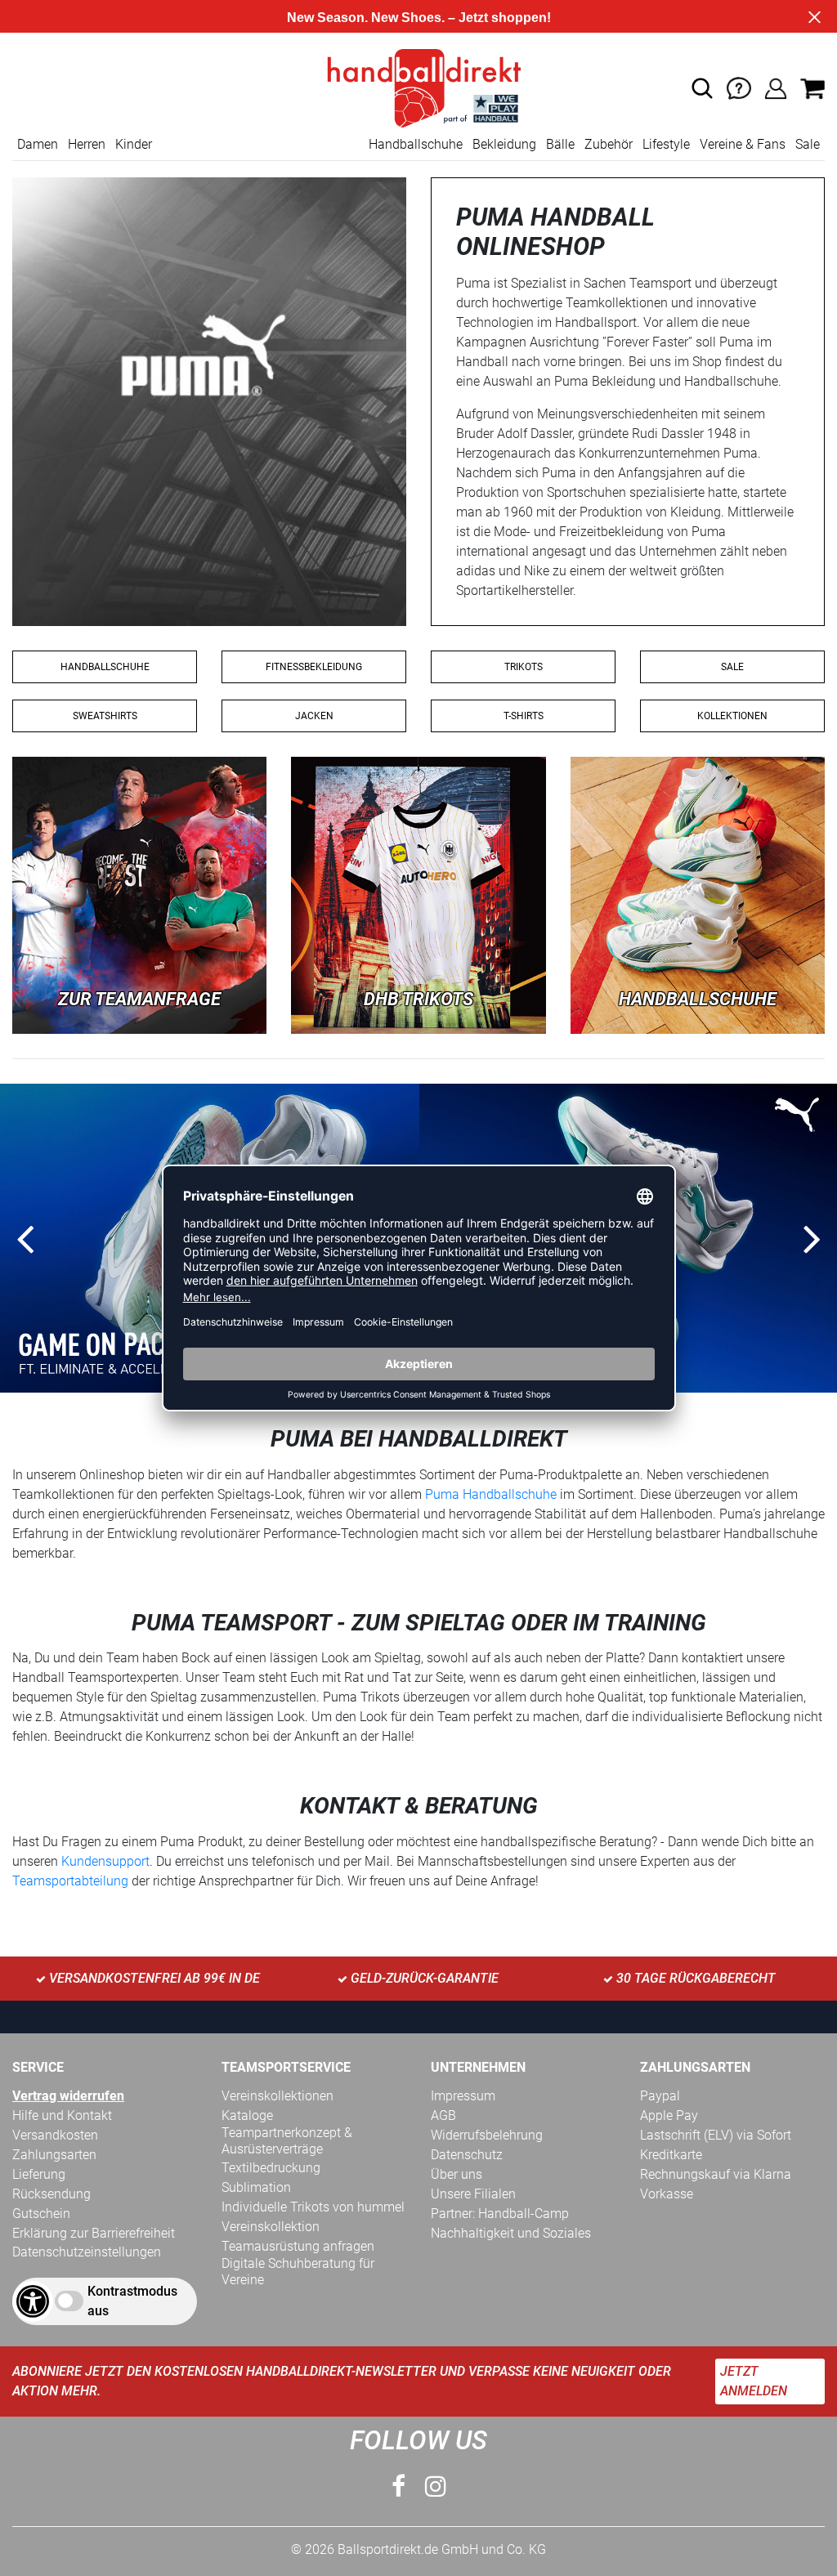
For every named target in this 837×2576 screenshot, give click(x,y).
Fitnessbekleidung (314, 667)
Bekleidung (504, 144)
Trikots (524, 667)
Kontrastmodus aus (132, 2301)
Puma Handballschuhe (491, 1494)
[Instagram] (436, 2487)
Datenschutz (467, 2155)
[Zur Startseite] (418, 87)
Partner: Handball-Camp (500, 2214)
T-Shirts (524, 716)
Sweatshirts (105, 716)
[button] (702, 88)
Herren (87, 144)
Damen (38, 144)
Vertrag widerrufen (68, 2096)
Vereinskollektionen (278, 2096)
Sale (808, 144)
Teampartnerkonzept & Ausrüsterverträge (287, 2141)
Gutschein (41, 2214)
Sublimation (256, 2187)
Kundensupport (105, 1861)
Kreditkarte (671, 2155)
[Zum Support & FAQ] (739, 87)
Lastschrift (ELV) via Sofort (716, 2135)
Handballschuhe (416, 144)
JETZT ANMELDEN (754, 2381)
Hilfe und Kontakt (62, 2115)
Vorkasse (667, 2194)
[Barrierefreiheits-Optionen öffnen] (33, 2301)
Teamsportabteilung (72, 1881)
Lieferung (39, 2174)
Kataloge (247, 2115)
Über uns (457, 2174)
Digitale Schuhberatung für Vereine (298, 2272)
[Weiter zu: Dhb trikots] (418, 894)
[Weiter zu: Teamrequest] (139, 894)
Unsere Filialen (473, 2194)
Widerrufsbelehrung (487, 2135)
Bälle (560, 144)
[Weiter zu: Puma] (698, 894)
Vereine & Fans (743, 144)
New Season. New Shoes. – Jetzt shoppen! (419, 18)
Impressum (463, 2096)
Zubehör (609, 144)
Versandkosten (55, 2135)
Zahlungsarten (54, 2155)
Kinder (134, 144)
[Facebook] (398, 2487)
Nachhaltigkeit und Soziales (511, 2233)
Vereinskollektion (271, 2227)
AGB (443, 2115)
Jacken (314, 716)
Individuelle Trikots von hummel (313, 2207)
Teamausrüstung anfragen (298, 2246)
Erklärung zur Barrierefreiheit (94, 2233)
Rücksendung (51, 2194)
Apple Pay (669, 2115)
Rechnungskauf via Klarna (716, 2174)
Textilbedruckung (271, 2168)
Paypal (660, 2096)
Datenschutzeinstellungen (87, 2252)
